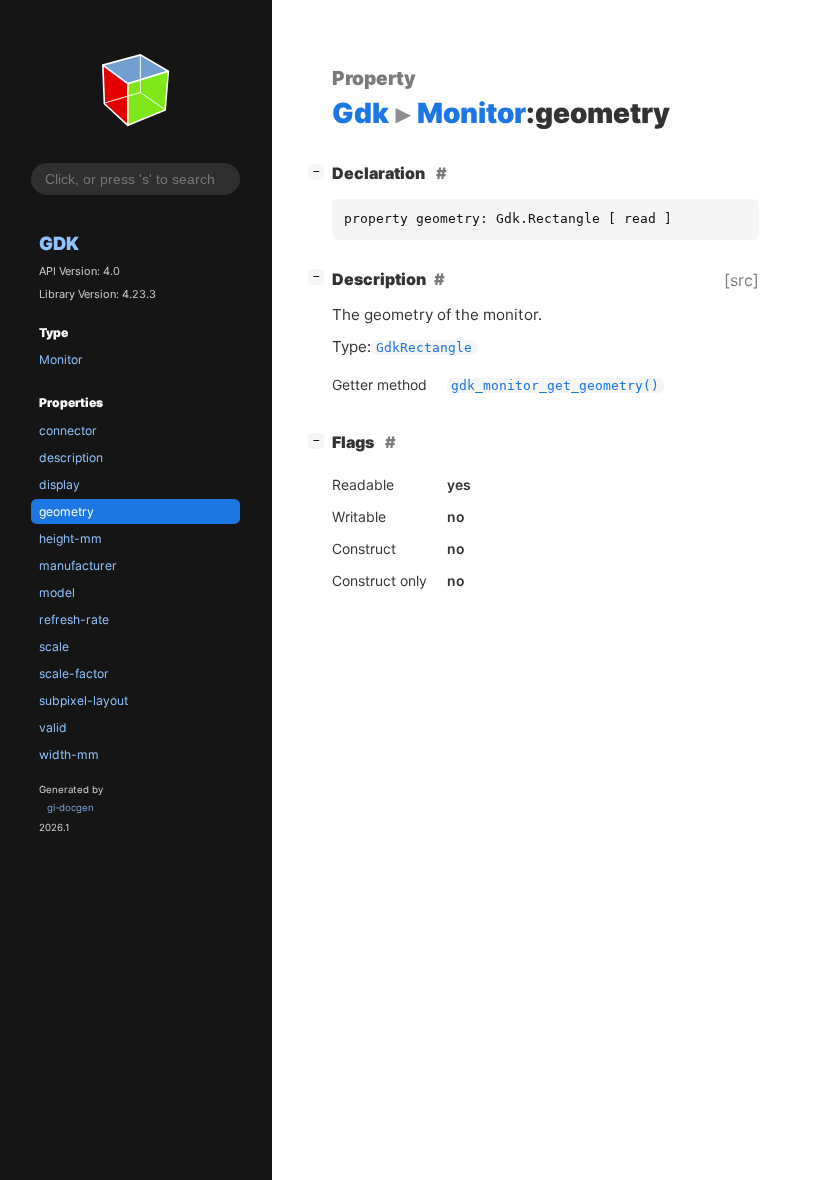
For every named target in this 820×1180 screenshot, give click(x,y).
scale (54, 646)
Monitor (61, 359)
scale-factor (74, 673)
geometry (66, 511)
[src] (741, 280)
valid (53, 727)
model (57, 592)
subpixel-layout (83, 700)
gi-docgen (70, 807)
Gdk (59, 243)
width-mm (69, 754)
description (71, 457)
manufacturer (78, 565)
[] (320, 170)
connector (68, 430)
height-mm (70, 538)
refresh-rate (74, 619)
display (59, 484)
